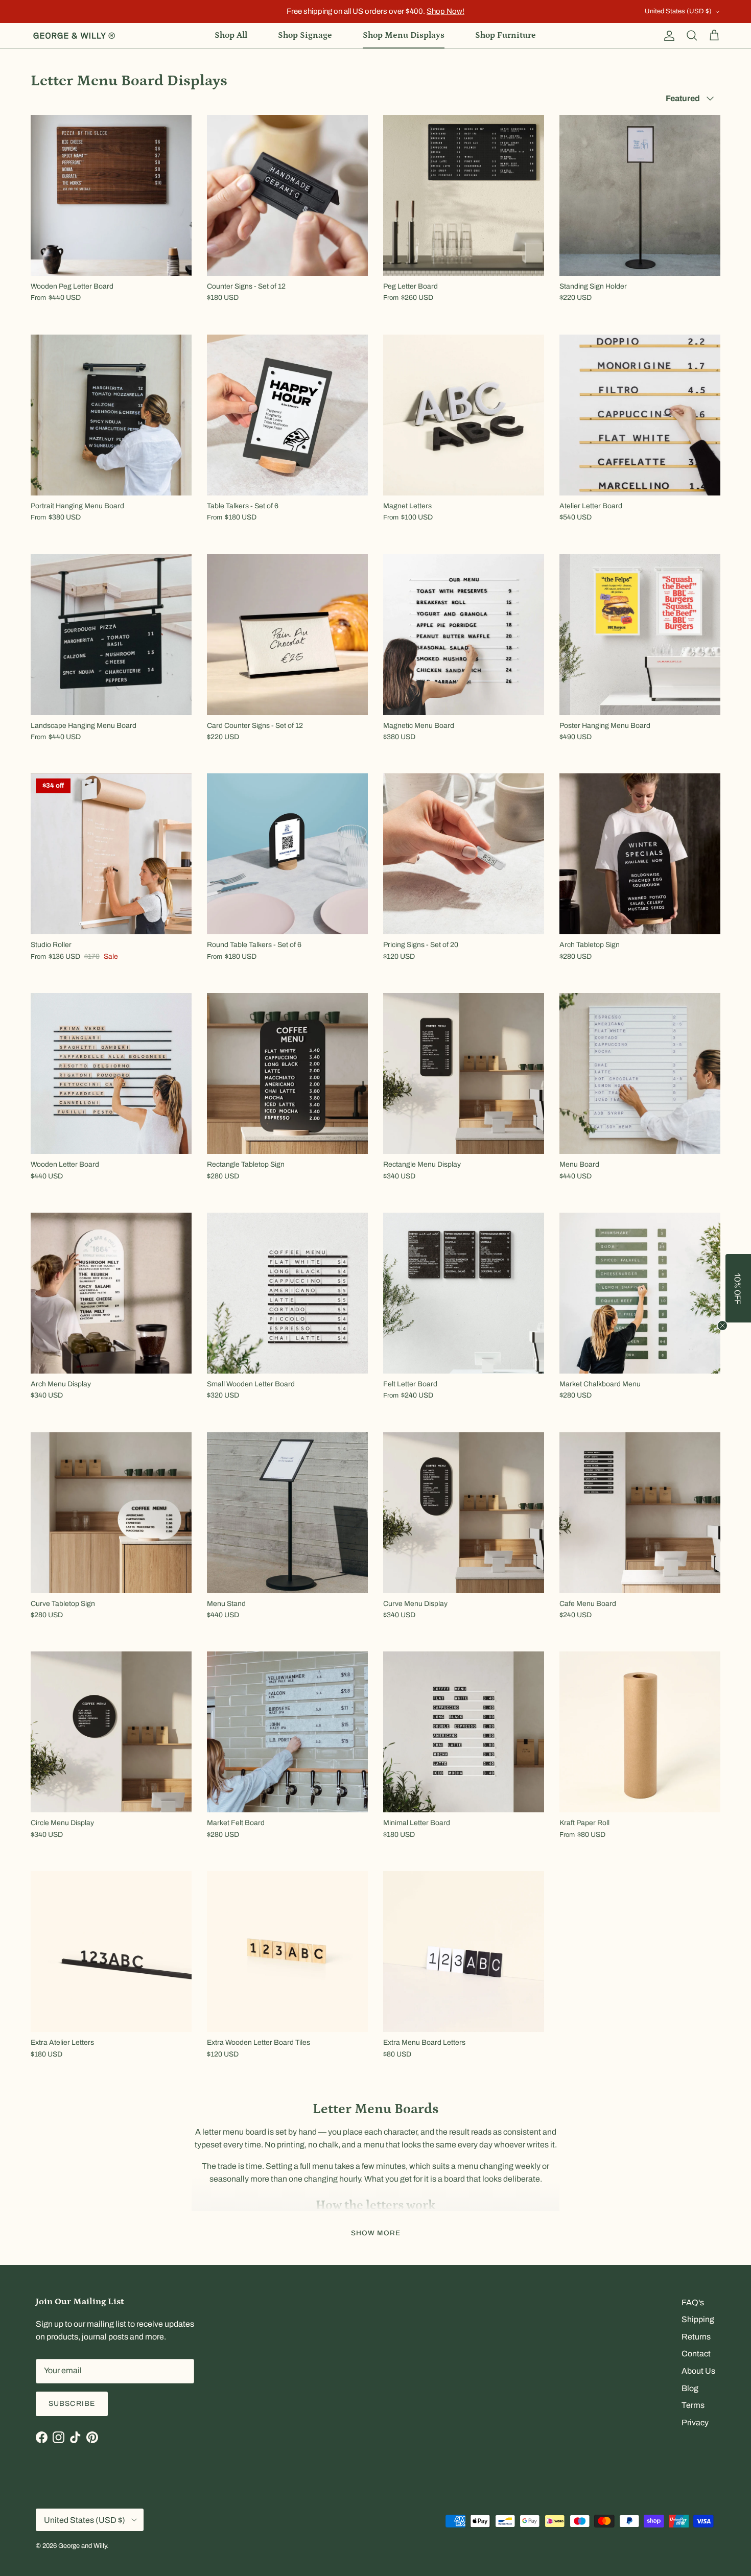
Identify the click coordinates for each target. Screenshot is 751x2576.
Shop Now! (445, 11)
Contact (696, 2354)
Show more (376, 2233)
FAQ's (693, 2302)
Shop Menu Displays (404, 35)
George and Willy (83, 2546)
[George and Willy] (74, 36)
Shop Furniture (506, 35)
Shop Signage (305, 35)
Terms (693, 2405)
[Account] (667, 36)
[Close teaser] (722, 1326)
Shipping (698, 2319)
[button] (738, 1288)
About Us (698, 2371)
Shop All (231, 35)
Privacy (695, 2423)
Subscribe (72, 2404)
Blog (690, 2388)
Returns (696, 2337)
